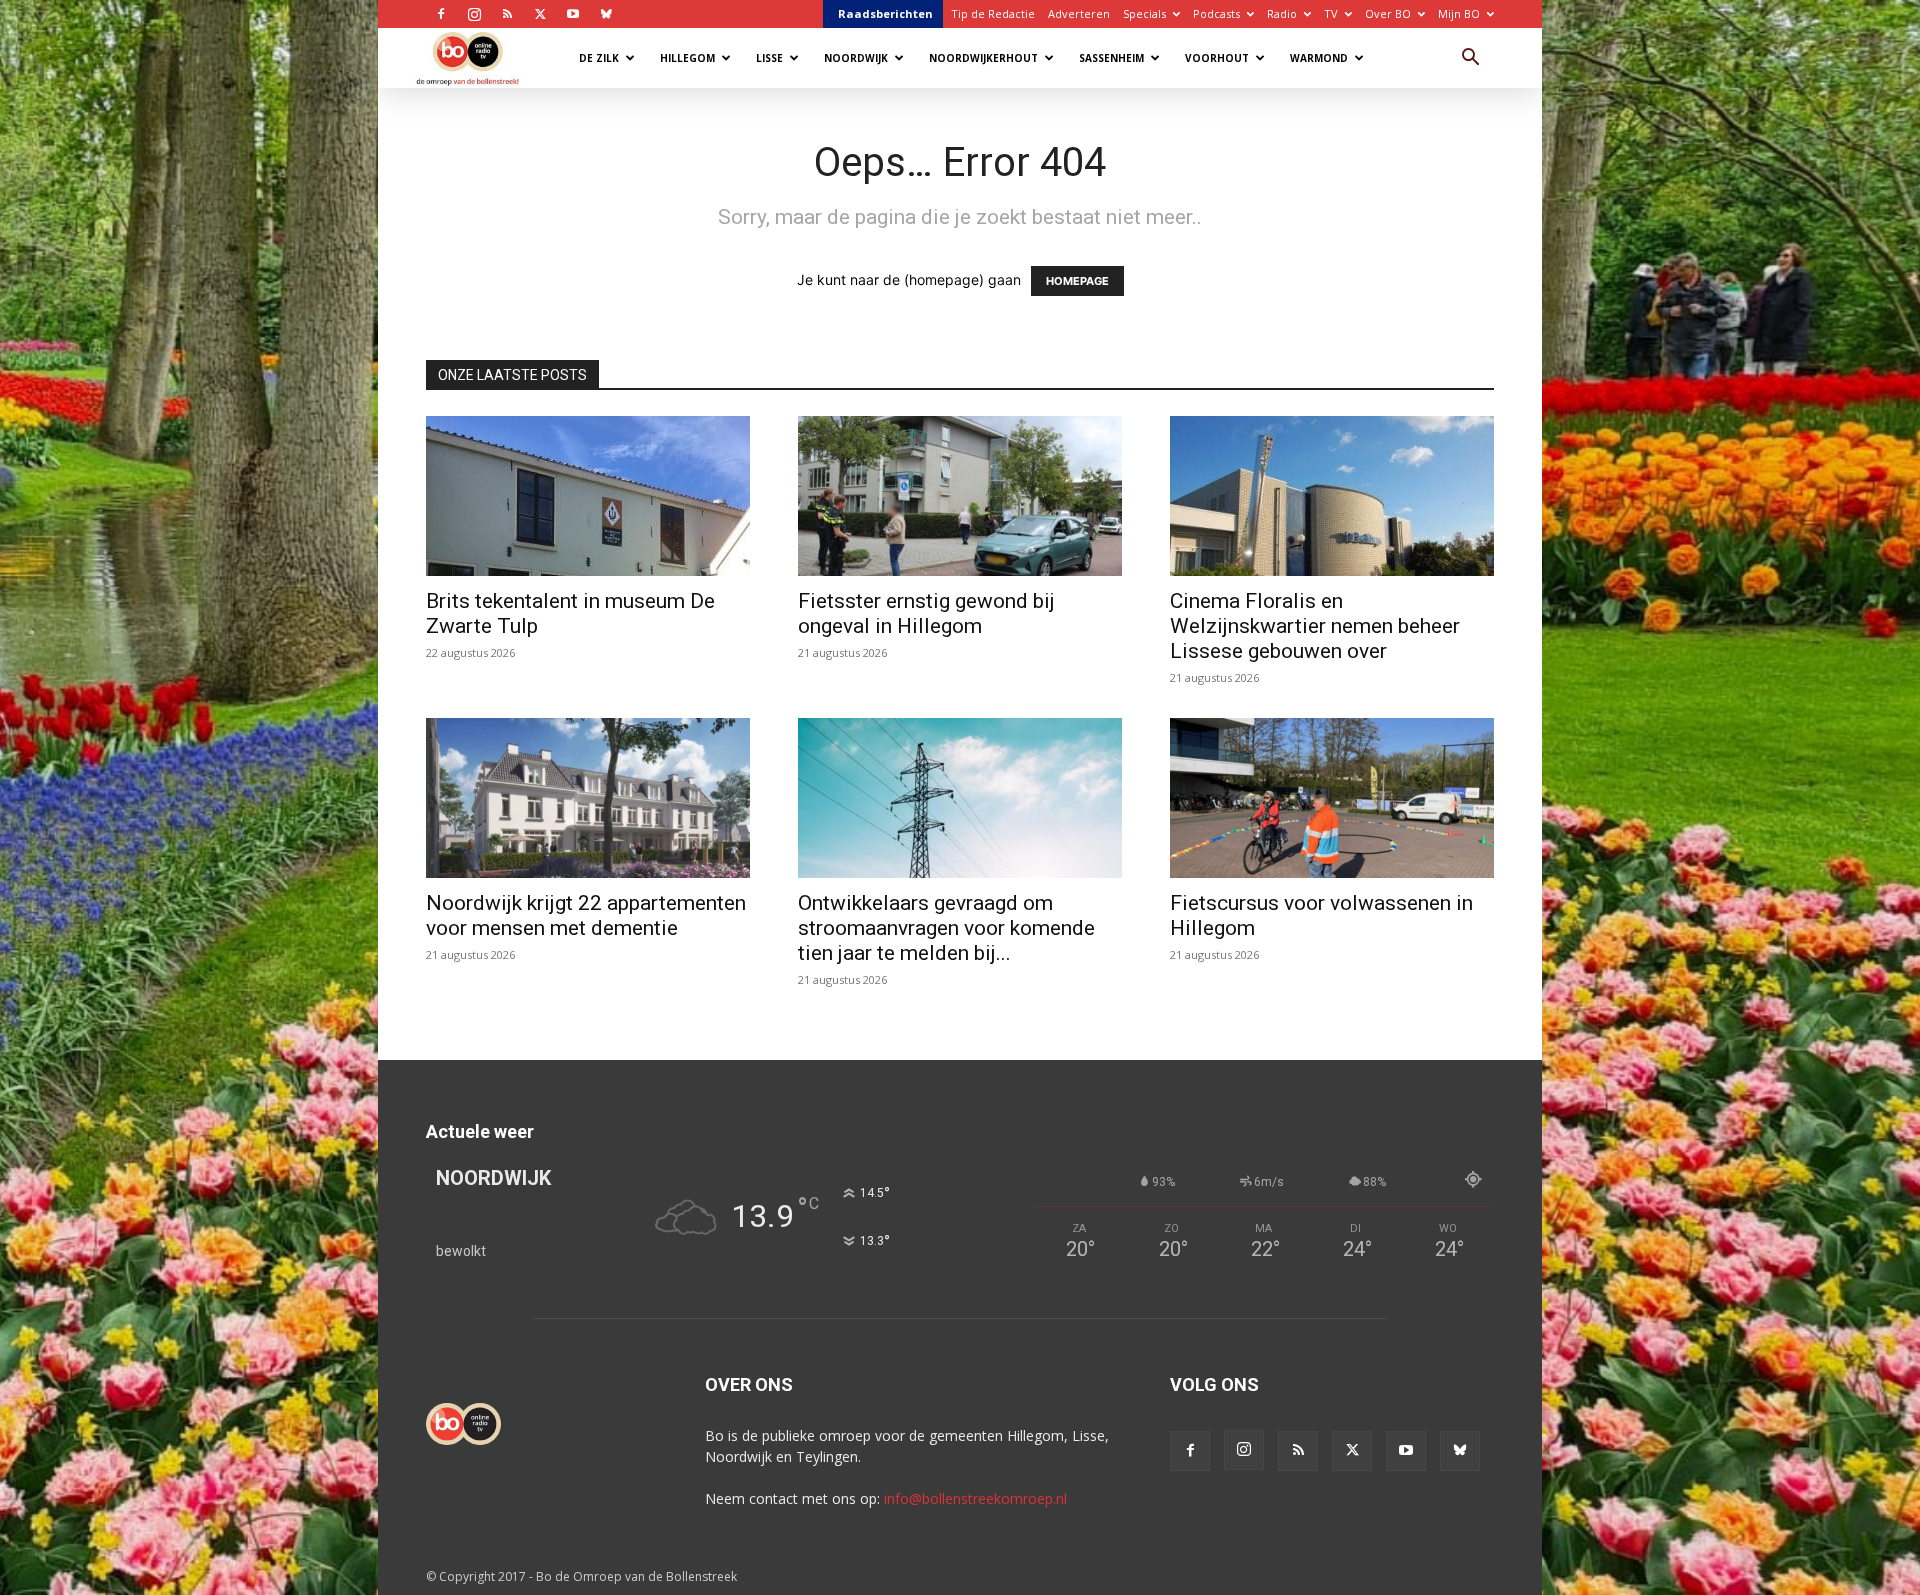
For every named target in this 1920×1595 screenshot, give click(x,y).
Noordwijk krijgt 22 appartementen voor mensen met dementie (586, 915)
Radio (1282, 13)
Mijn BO (1459, 13)
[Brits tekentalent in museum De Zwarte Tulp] (588, 496)
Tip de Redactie (993, 13)
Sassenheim (1111, 58)
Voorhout (1217, 58)
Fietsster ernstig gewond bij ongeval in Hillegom (926, 613)
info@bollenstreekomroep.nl (975, 1498)
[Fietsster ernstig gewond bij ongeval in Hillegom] (960, 496)
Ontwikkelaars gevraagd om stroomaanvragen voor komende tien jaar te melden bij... (946, 928)
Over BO (1388, 13)
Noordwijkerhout (983, 58)
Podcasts (1216, 13)
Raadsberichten (885, 13)
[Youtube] (573, 14)
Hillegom (687, 58)
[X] (540, 14)
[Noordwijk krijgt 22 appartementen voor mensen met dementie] (588, 798)
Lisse (769, 58)
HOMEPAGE (1077, 281)
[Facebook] (441, 14)
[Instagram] (474, 14)
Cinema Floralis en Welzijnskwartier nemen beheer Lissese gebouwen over (1315, 626)
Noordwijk (856, 58)
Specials (1144, 13)
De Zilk (599, 58)
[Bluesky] (606, 14)
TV (1331, 13)
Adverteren (1079, 13)
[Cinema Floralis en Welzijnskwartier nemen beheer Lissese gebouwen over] (1332, 496)
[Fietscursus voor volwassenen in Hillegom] (1332, 798)
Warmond (1319, 58)
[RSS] (507, 14)
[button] (1470, 59)
